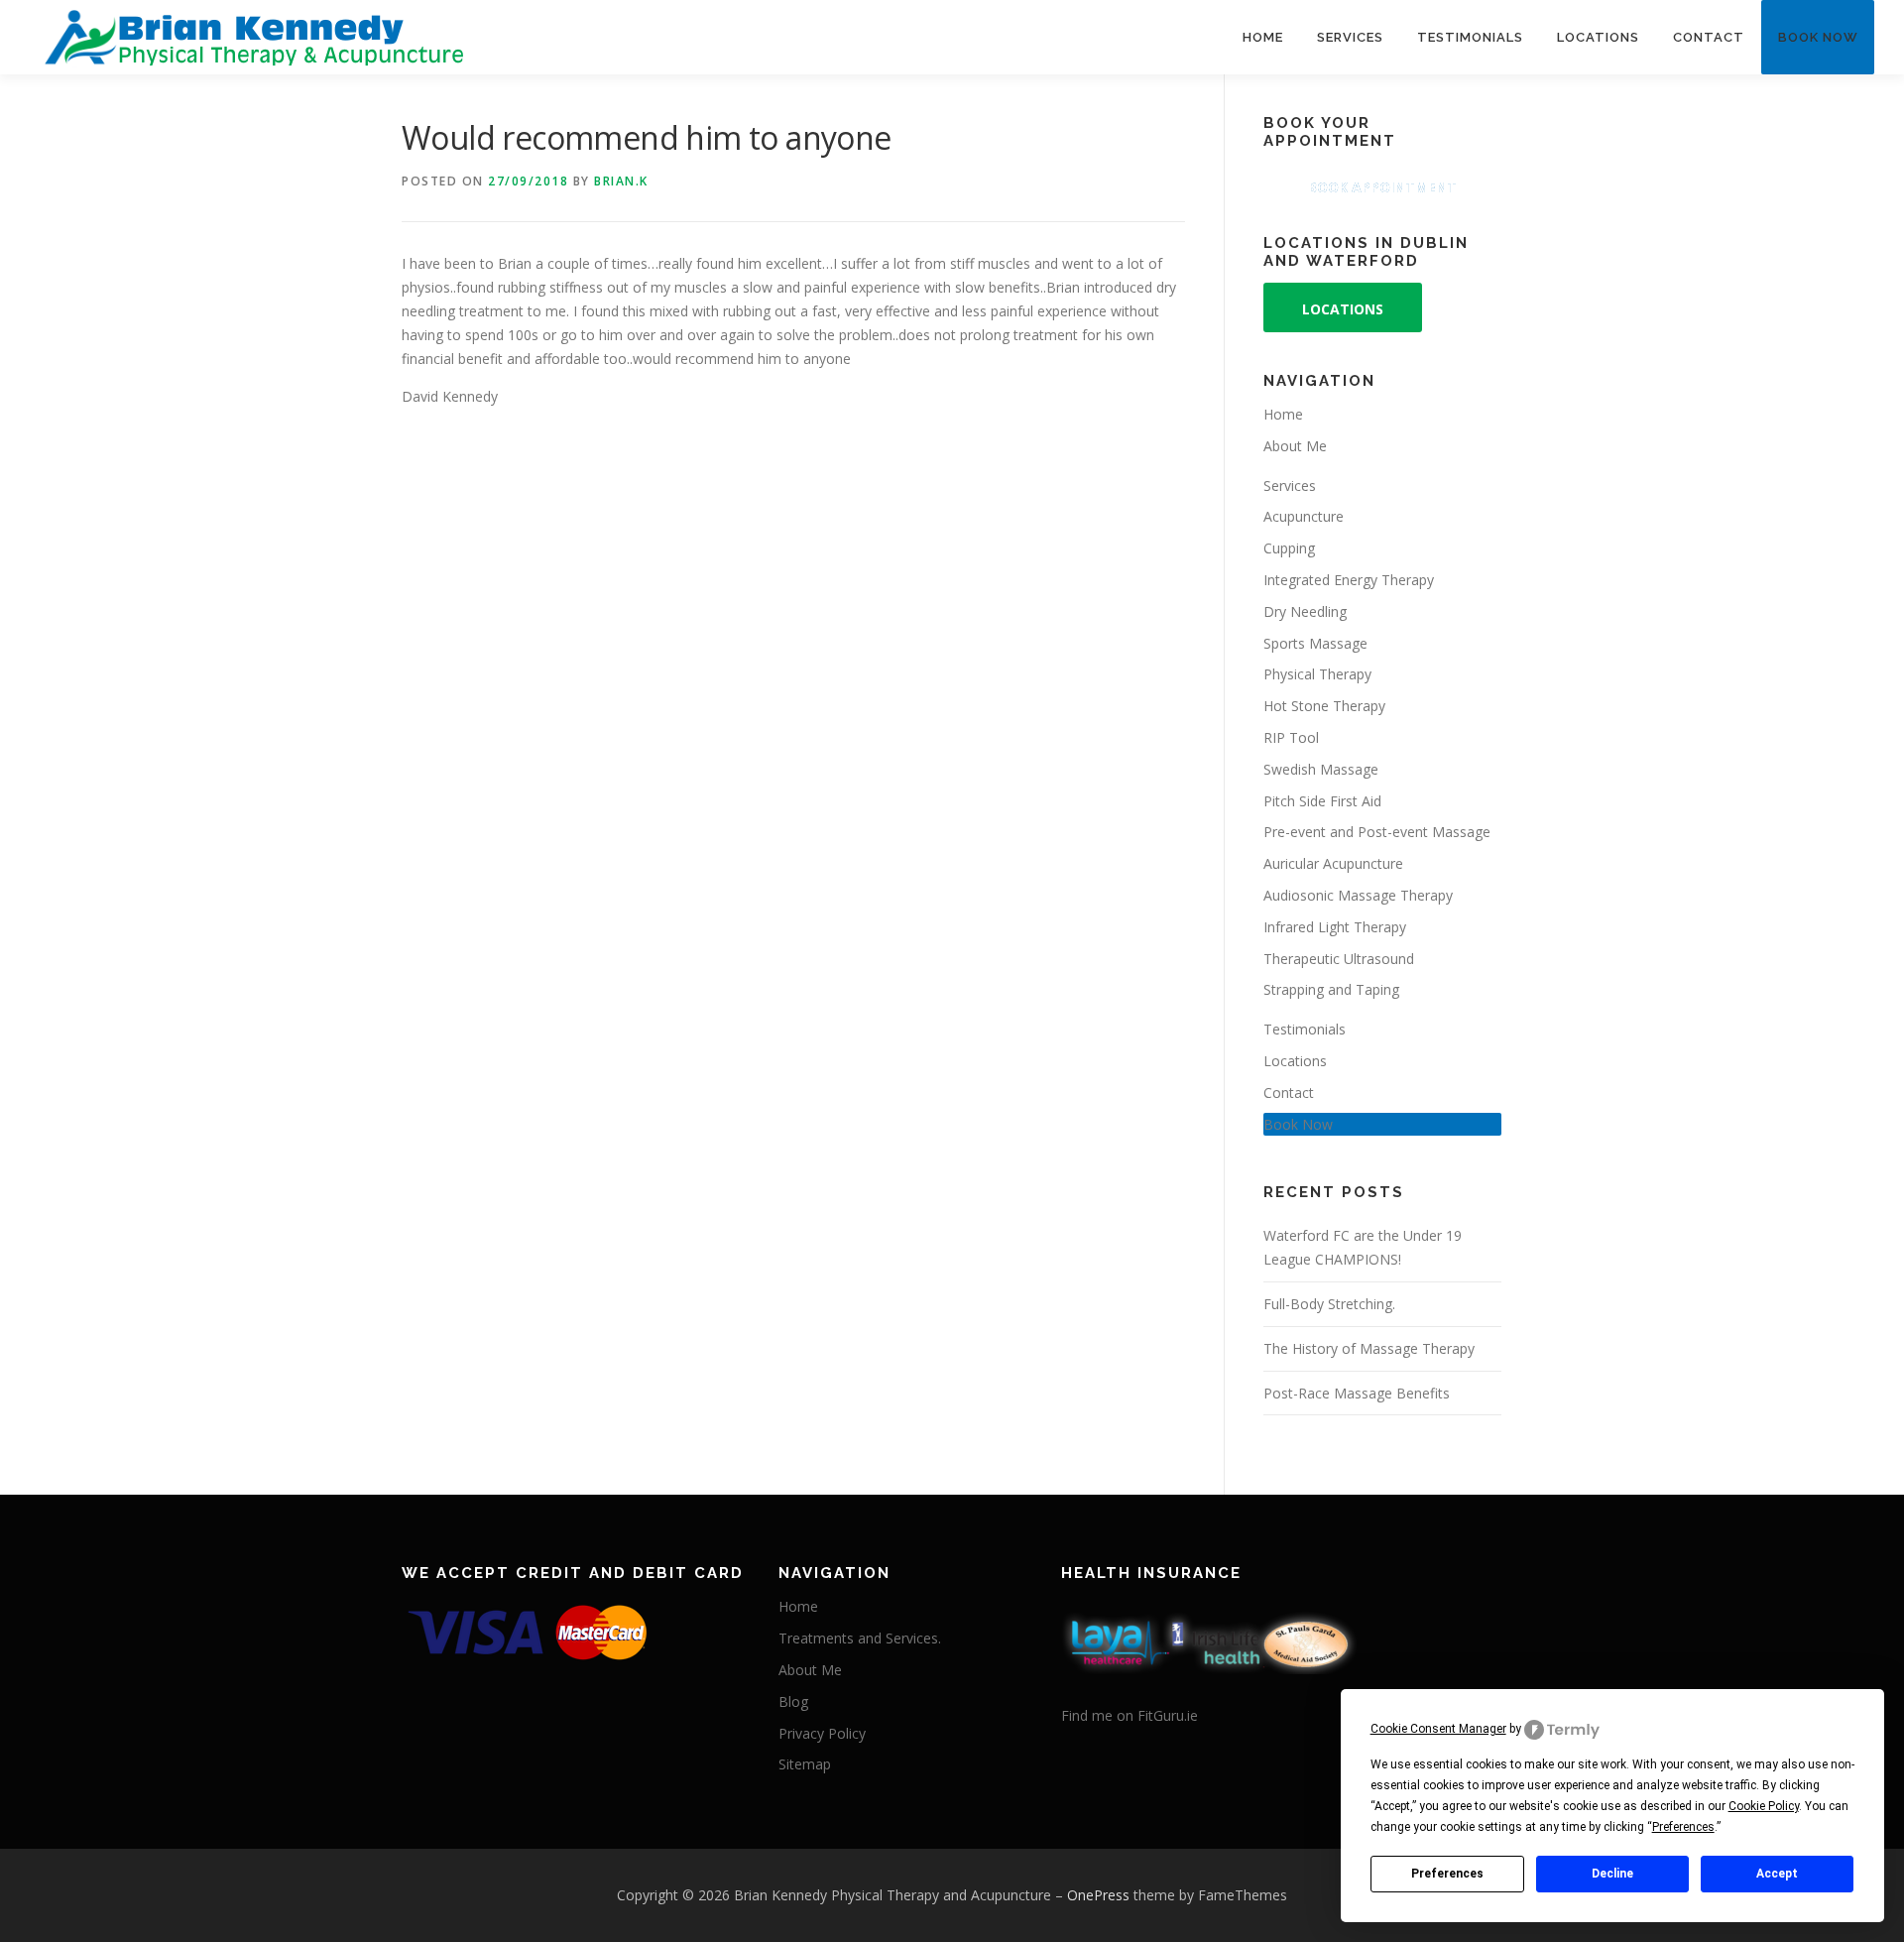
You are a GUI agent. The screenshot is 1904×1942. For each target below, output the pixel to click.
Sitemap (805, 1764)
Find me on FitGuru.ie (1130, 1715)
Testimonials (1470, 37)
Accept (1777, 1874)
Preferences (1447, 1874)
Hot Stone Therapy (1324, 706)
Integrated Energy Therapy (1349, 580)
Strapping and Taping (1331, 989)
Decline (1612, 1874)
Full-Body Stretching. (1329, 1304)
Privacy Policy (822, 1733)
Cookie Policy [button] (1764, 1806)
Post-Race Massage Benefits (1357, 1393)
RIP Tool (1291, 737)
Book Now (1818, 37)
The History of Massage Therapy (1369, 1348)
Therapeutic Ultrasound (1339, 959)
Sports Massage (1315, 643)
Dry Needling (1305, 611)
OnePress (1098, 1895)
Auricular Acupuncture (1333, 863)
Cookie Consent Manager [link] (1438, 1729)
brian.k (621, 181)
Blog (793, 1701)
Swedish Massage (1321, 769)
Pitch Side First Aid (1322, 801)
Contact (1709, 37)
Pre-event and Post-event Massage (1377, 832)
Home (1263, 37)
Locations (1598, 37)
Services (1350, 37)
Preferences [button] (1683, 1827)
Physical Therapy (1317, 674)
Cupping (1289, 548)
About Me (1295, 446)
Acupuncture (1304, 516)
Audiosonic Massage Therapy (1358, 895)
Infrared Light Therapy (1335, 927)
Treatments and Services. (860, 1638)
